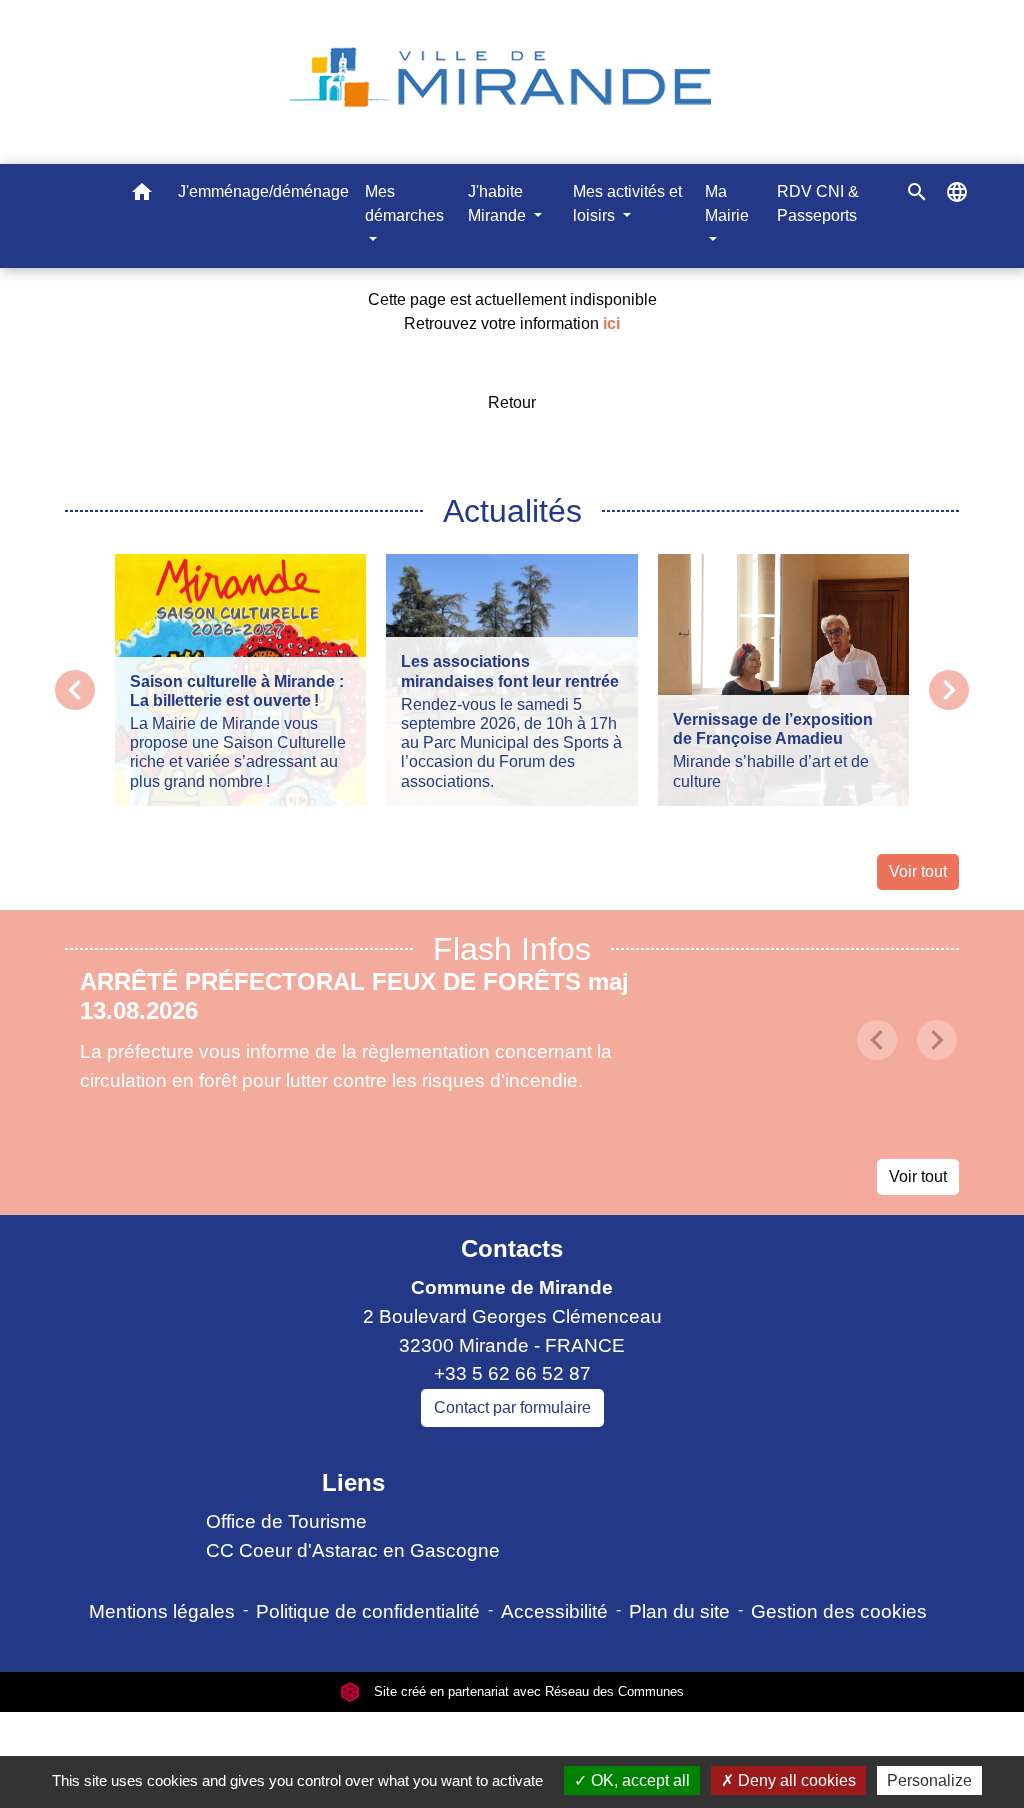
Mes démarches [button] (404, 203)
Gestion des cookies (839, 1611)
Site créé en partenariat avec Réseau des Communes (527, 1691)
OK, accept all (638, 1780)
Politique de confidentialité (368, 1611)
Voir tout (918, 871)
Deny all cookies (795, 1780)
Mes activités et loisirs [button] (627, 203)
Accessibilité (554, 1611)
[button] (142, 195)
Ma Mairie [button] (727, 203)
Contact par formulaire (512, 1407)
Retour (512, 402)
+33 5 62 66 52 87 (512, 1373)
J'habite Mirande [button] (499, 203)
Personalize (929, 1780)
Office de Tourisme (286, 1521)
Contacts (512, 1248)
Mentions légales (162, 1611)
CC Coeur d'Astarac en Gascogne (353, 1550)
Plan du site (679, 1611)
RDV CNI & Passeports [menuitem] (818, 203)
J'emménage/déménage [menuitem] (263, 191)
